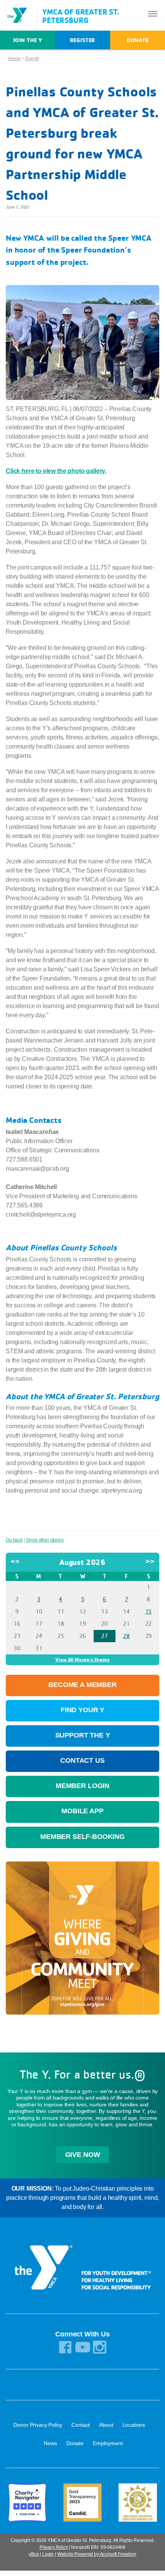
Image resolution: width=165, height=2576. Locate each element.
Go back (14, 1540)
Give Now (83, 2155)
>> (150, 1561)
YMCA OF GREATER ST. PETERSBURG (81, 16)
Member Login (82, 1786)
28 (126, 1636)
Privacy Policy (54, 2547)
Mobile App (82, 1811)
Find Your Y (82, 1710)
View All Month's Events (82, 1659)
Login (48, 2554)
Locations (134, 2425)
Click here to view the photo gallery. (56, 471)
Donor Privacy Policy (38, 2425)
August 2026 (82, 1562)
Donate (138, 40)
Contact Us (82, 1760)
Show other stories (45, 1540)
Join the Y (27, 40)
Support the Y (83, 1735)
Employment (108, 2443)
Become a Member (82, 1685)
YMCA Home (21, 15)
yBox (34, 2554)
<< (15, 1561)
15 (148, 1611)
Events (32, 59)
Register (83, 40)
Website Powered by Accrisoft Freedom (97, 2554)
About (106, 2425)
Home (14, 59)
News (50, 2443)
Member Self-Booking (82, 1837)
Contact (81, 2425)
